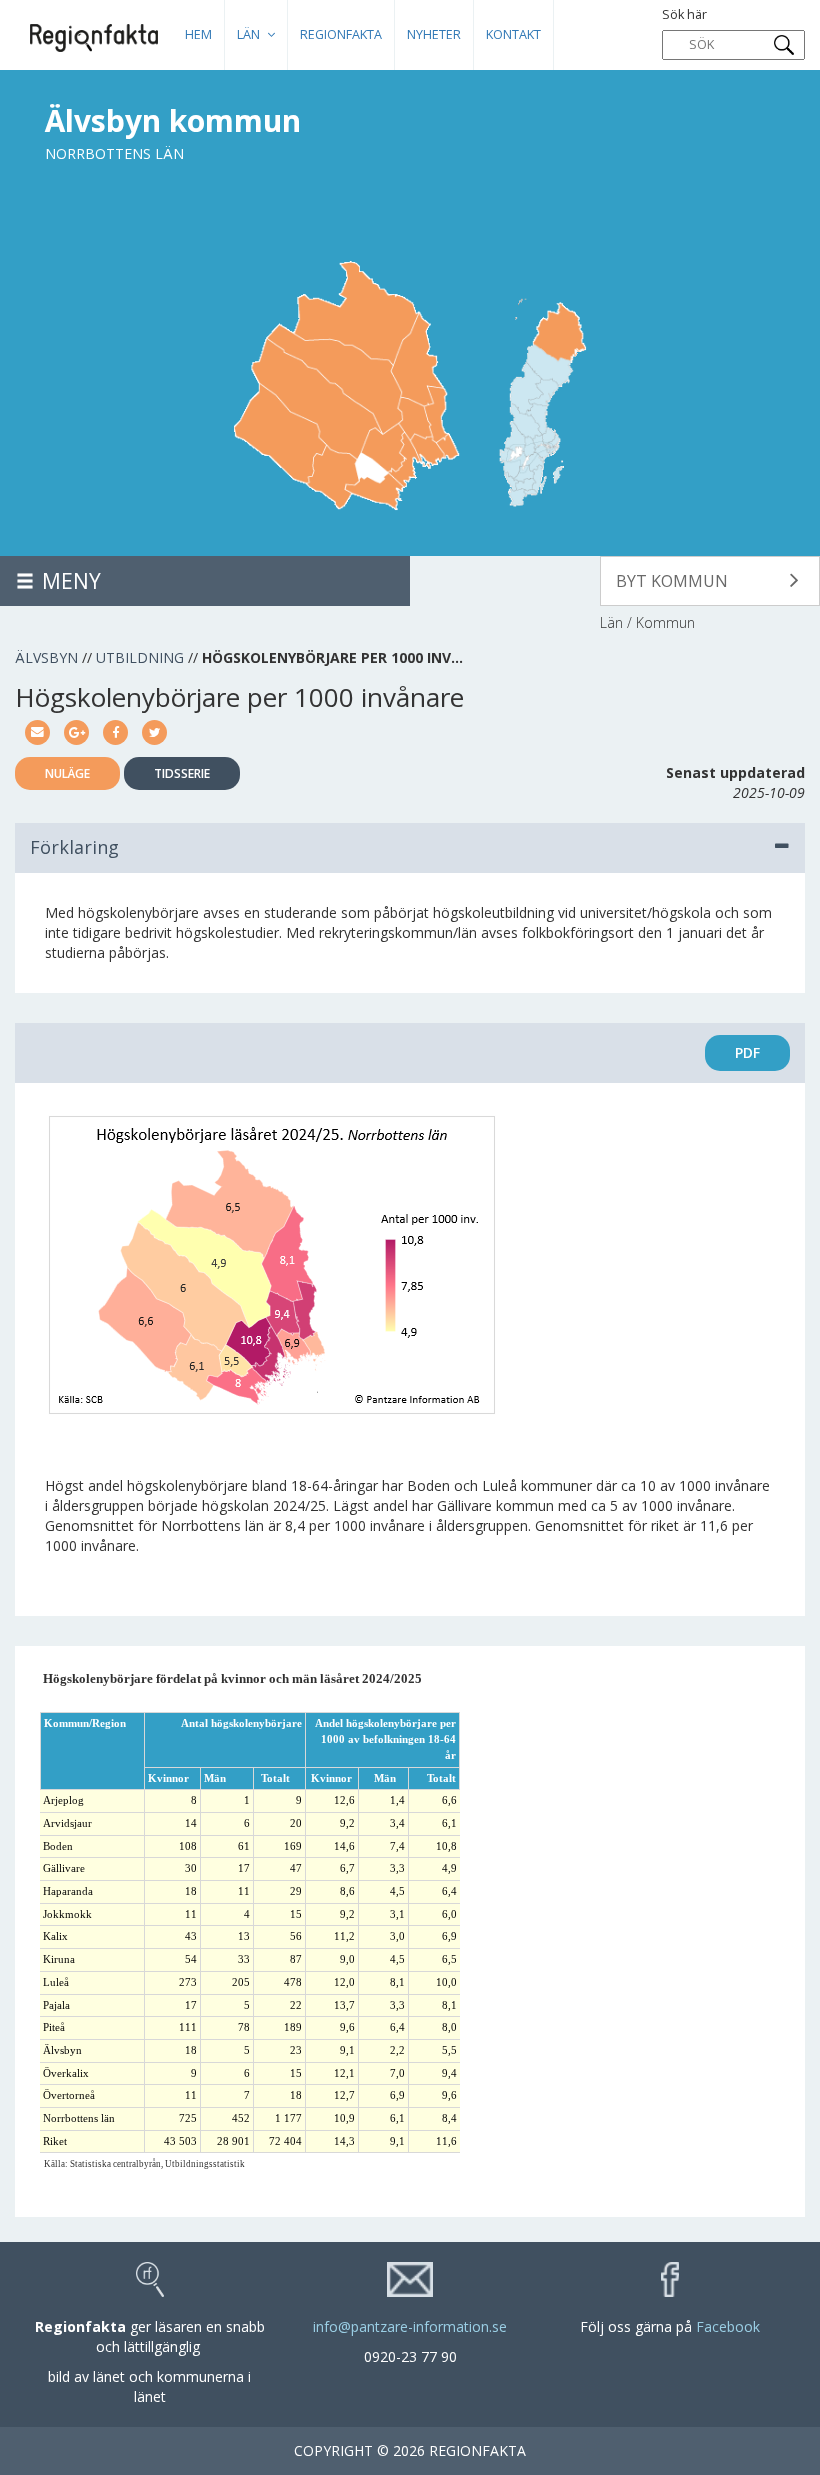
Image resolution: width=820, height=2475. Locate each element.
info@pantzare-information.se (410, 2326)
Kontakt (513, 34)
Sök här (684, 14)
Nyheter (434, 34)
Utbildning (140, 657)
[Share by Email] (37, 730)
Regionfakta (341, 34)
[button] (710, 581)
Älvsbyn (46, 657)
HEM (198, 34)
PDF (747, 1052)
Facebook (728, 2326)
